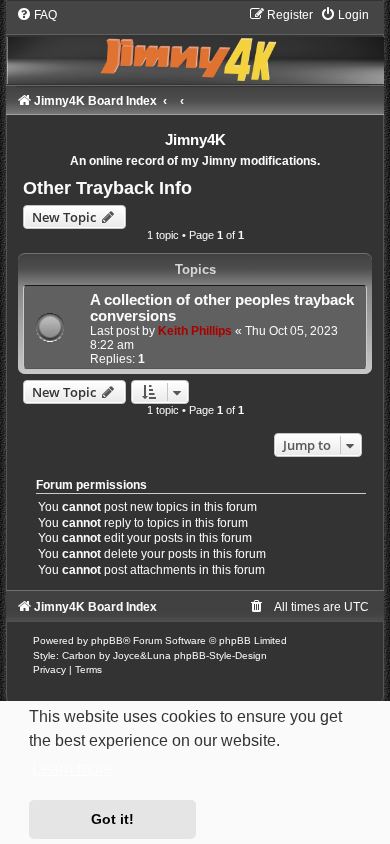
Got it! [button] (112, 819)
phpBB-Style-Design (220, 655)
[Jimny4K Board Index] (194, 45)
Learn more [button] (72, 768)
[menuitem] (36, 15)
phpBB (107, 640)
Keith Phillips (195, 331)
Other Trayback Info (107, 188)
